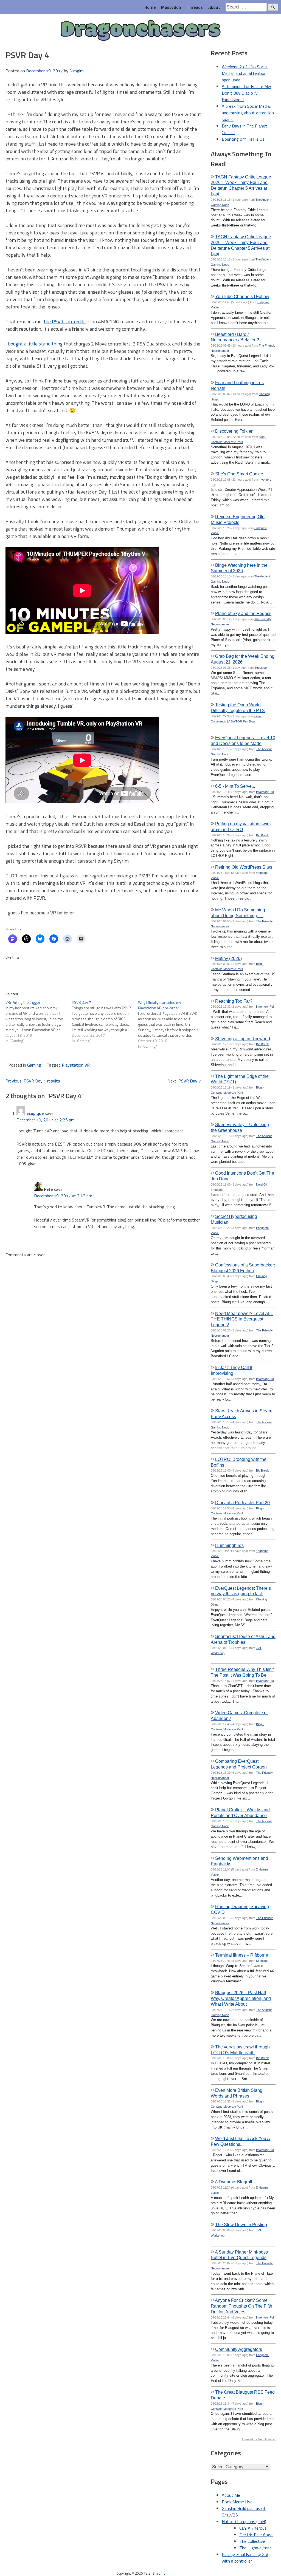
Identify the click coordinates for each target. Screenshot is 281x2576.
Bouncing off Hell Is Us (243, 139)
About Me (231, 2495)
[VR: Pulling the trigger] (39, 1022)
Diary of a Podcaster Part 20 (242, 1503)
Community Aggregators (239, 2349)
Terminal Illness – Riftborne (242, 1955)
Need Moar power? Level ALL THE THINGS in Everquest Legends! (242, 1319)
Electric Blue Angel (256, 2535)
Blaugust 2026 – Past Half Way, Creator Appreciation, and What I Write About (241, 1998)
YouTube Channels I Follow (242, 296)
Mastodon (171, 7)
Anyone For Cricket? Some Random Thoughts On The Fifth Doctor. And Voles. (241, 2306)
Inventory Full (265, 792)
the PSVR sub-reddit (65, 321)
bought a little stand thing (35, 344)
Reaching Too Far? (234, 1001)
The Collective (252, 2541)
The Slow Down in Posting (241, 2224)
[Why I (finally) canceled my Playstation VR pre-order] (171, 1024)
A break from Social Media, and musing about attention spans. (248, 113)
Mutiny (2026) (228, 958)
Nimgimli (77, 71)
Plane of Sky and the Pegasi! (243, 613)
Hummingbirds (229, 1545)
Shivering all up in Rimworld (243, 1039)
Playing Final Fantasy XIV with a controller (245, 2558)
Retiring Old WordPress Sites (244, 867)
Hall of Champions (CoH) (244, 2521)
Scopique (35, 1113)
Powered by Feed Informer (259, 2439)
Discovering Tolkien (234, 431)
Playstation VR (76, 1065)
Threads (195, 7)
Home (150, 7)
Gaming (34, 1065)
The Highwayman (255, 2548)
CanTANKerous (253, 2528)
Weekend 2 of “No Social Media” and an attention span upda (245, 73)
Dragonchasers (141, 31)
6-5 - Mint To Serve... (235, 786)
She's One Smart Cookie (239, 474)
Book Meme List (237, 2502)
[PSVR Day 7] (105, 1022)
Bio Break (262, 835)
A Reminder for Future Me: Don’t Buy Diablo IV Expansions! (246, 93)
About (214, 7)
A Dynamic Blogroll (234, 2182)
